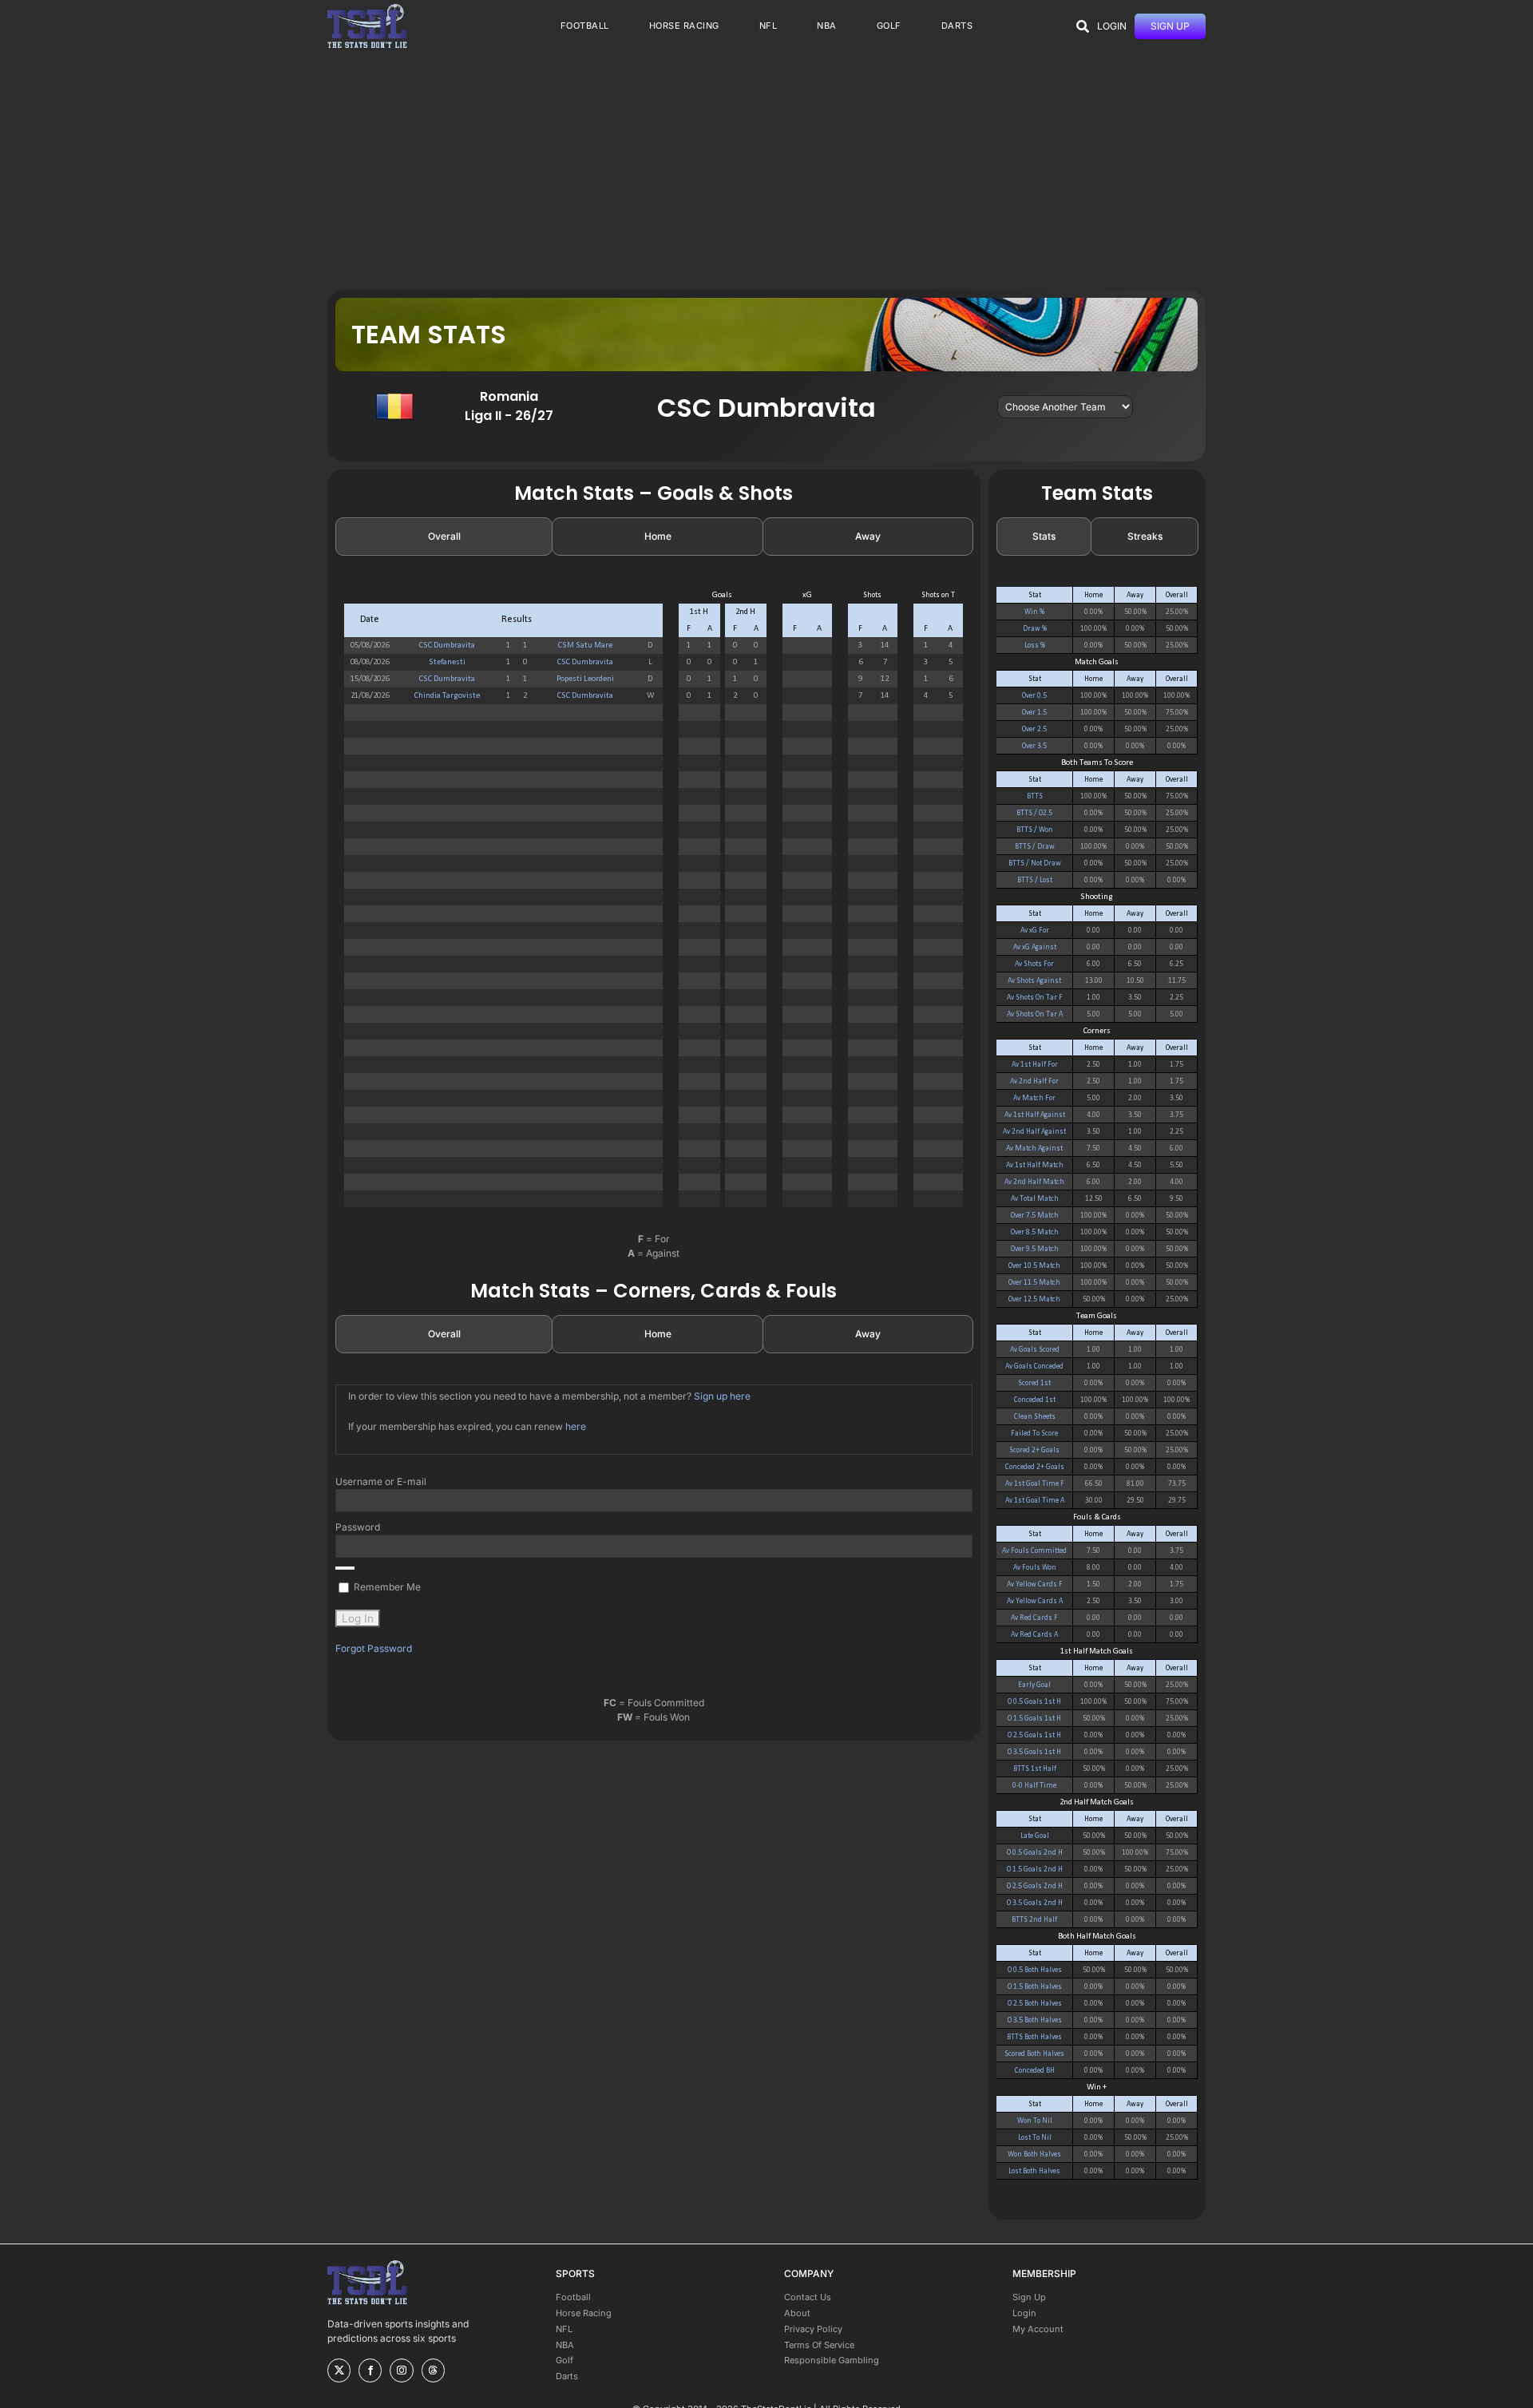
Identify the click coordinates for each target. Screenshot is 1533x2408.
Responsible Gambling (832, 2360)
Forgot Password (374, 1648)
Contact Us (808, 2297)
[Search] (1083, 26)
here (576, 1426)
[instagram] (401, 2370)
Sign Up (1029, 2297)
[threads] (433, 2370)
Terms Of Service (819, 2345)
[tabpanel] (654, 905)
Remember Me (386, 1587)
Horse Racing (584, 2313)
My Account (1038, 2329)
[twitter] (339, 2370)
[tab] (444, 537)
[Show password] (345, 1568)
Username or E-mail (381, 1481)
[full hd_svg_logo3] (367, 8)
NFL (564, 2329)
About (797, 2313)
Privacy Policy (813, 2329)
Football (573, 2297)
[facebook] (370, 2370)
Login (1024, 2313)
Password (358, 1527)
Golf (564, 2360)
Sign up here (722, 1396)
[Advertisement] (766, 170)
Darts (567, 2376)
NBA (565, 2345)
